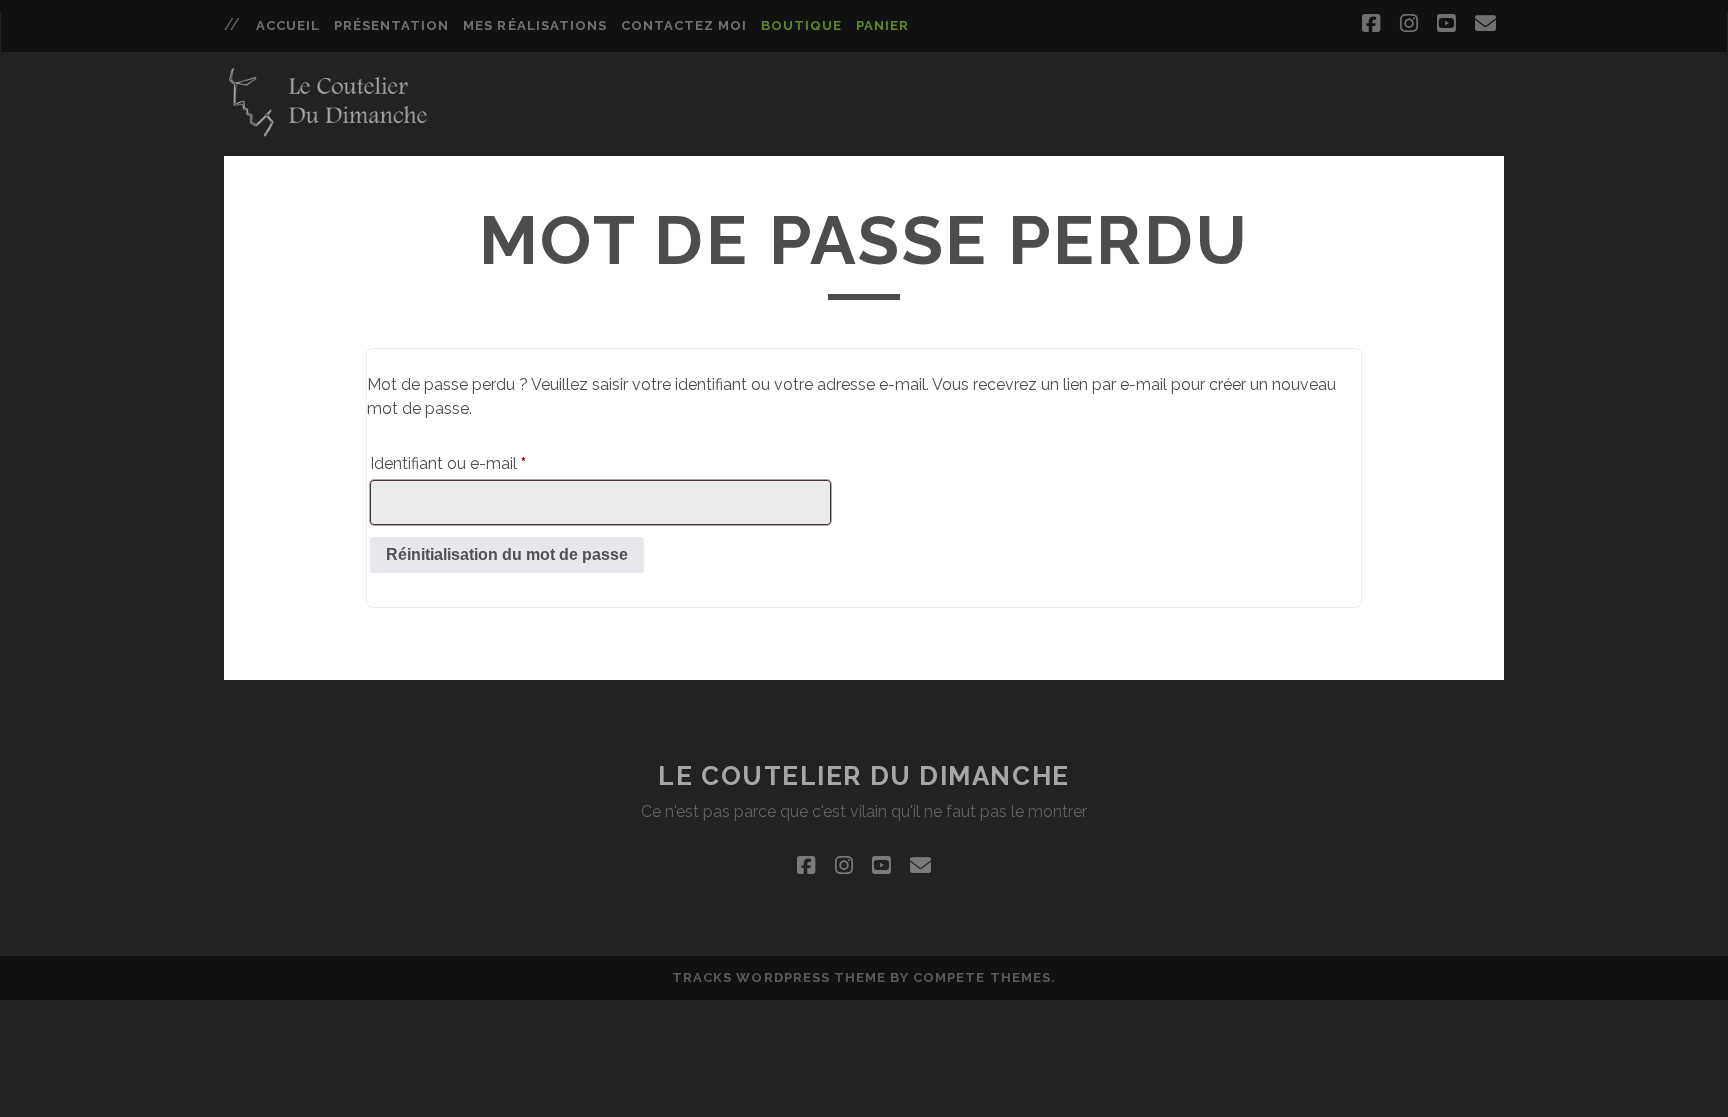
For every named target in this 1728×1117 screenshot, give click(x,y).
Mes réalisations (535, 25)
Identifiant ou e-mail (488, 463)
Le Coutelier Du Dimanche (863, 776)
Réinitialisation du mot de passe (507, 554)
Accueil (288, 25)
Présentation (392, 25)
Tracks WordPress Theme (779, 977)
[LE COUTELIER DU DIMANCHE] (328, 132)
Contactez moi (684, 25)
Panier (882, 25)
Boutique (801, 25)
